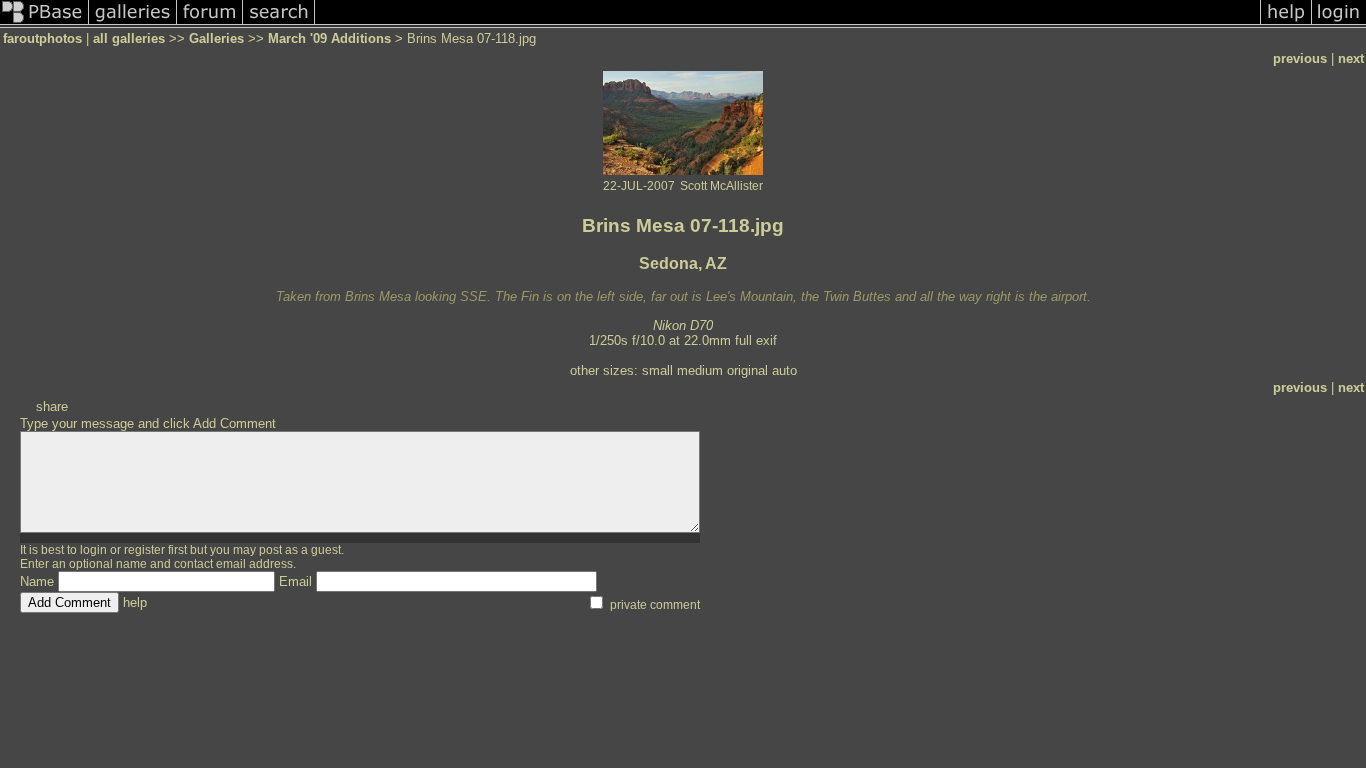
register (144, 550)
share (52, 406)
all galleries (129, 38)
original (747, 370)
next (1351, 58)
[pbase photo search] (279, 23)
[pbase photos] (44, 23)
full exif (756, 340)
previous (1300, 58)
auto (784, 370)
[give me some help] (1286, 23)
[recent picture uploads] (133, 23)
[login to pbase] (1339, 23)
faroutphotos (42, 38)
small (657, 370)
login (93, 550)
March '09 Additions (329, 38)
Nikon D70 (683, 325)
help (135, 602)
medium (700, 370)
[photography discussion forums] (210, 23)
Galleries (216, 38)
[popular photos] (787, 23)
